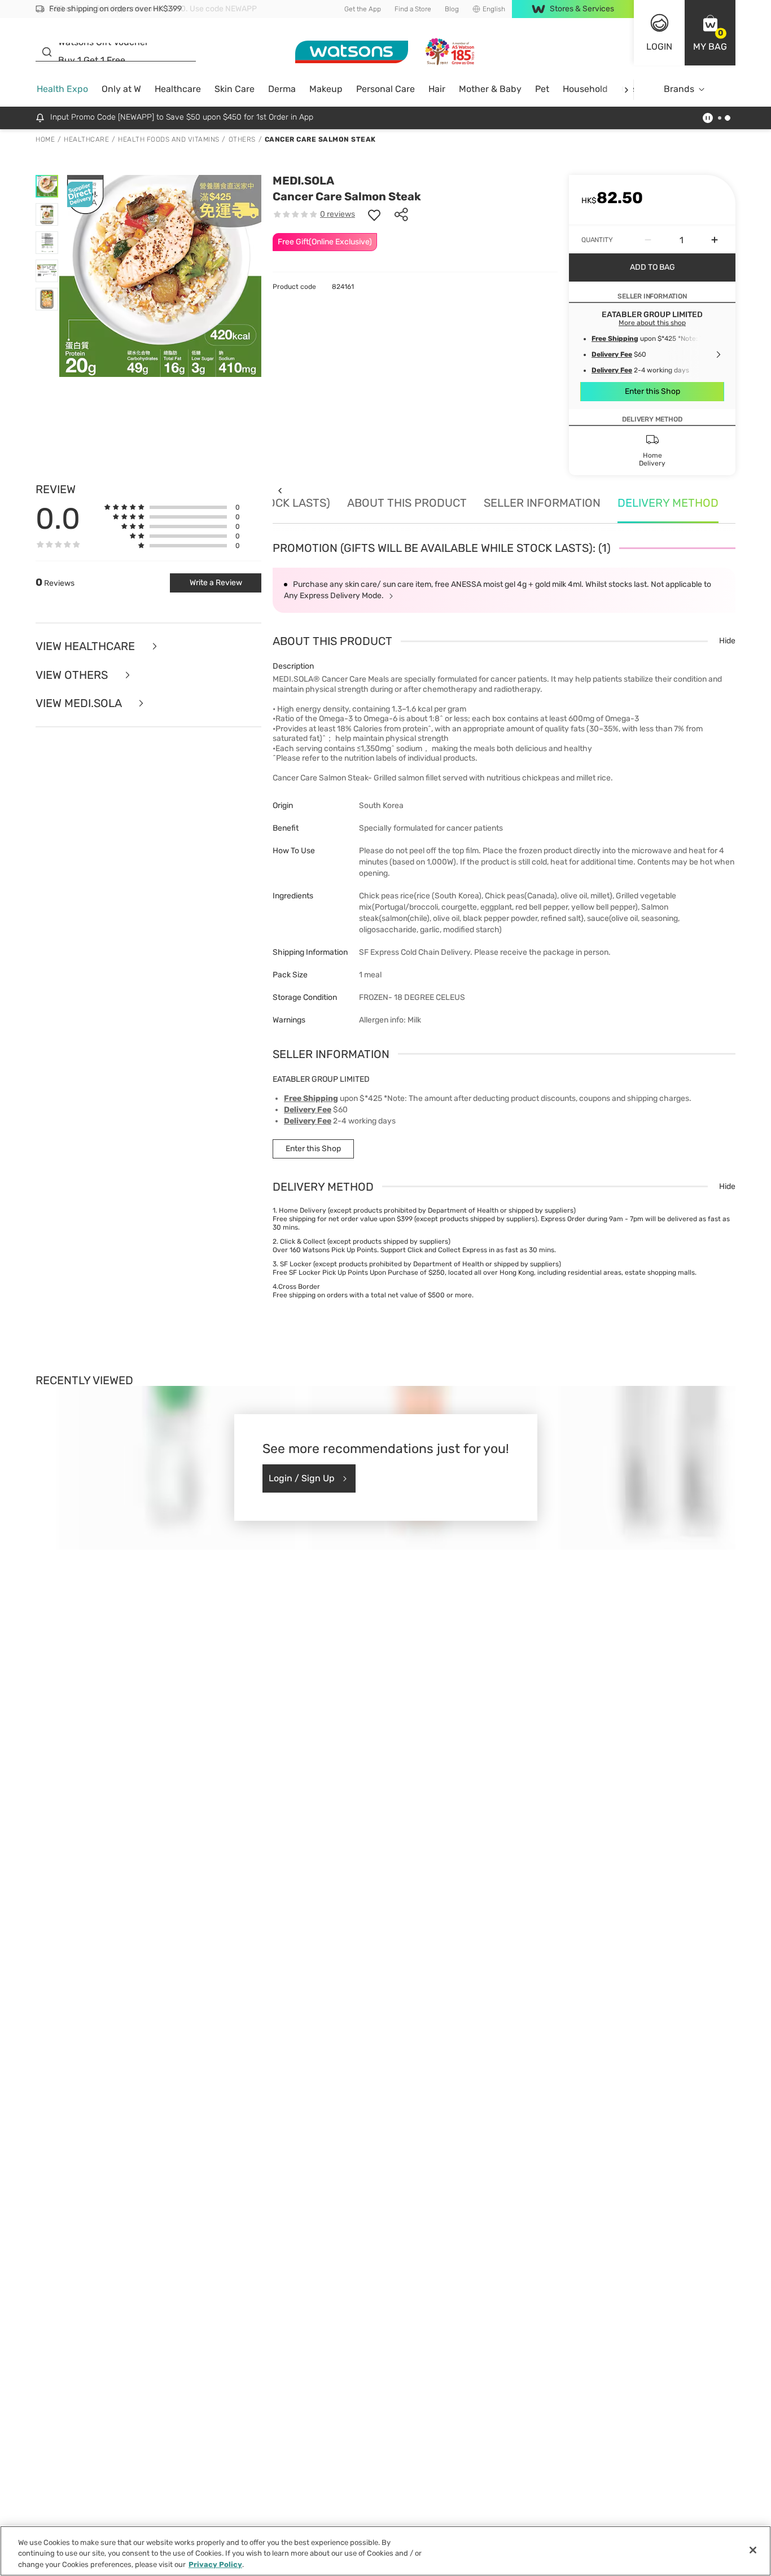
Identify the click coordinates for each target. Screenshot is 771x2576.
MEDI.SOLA (303, 181)
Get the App (363, 9)
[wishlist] (374, 214)
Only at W (121, 89)
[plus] (715, 240)
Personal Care (385, 89)
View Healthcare (87, 646)
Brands (679, 89)
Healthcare (178, 89)
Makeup (326, 89)
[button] (710, 33)
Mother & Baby (490, 89)
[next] (626, 89)
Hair (437, 89)
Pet (542, 89)
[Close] (753, 2550)
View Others (73, 675)
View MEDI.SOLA (80, 703)
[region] (385, 2551)
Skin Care (235, 89)
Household (585, 89)
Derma (282, 89)
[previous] (280, 491)
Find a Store (413, 9)
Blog (452, 9)
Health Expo (62, 89)
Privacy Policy (215, 2564)
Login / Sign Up (302, 1478)
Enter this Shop (652, 391)
